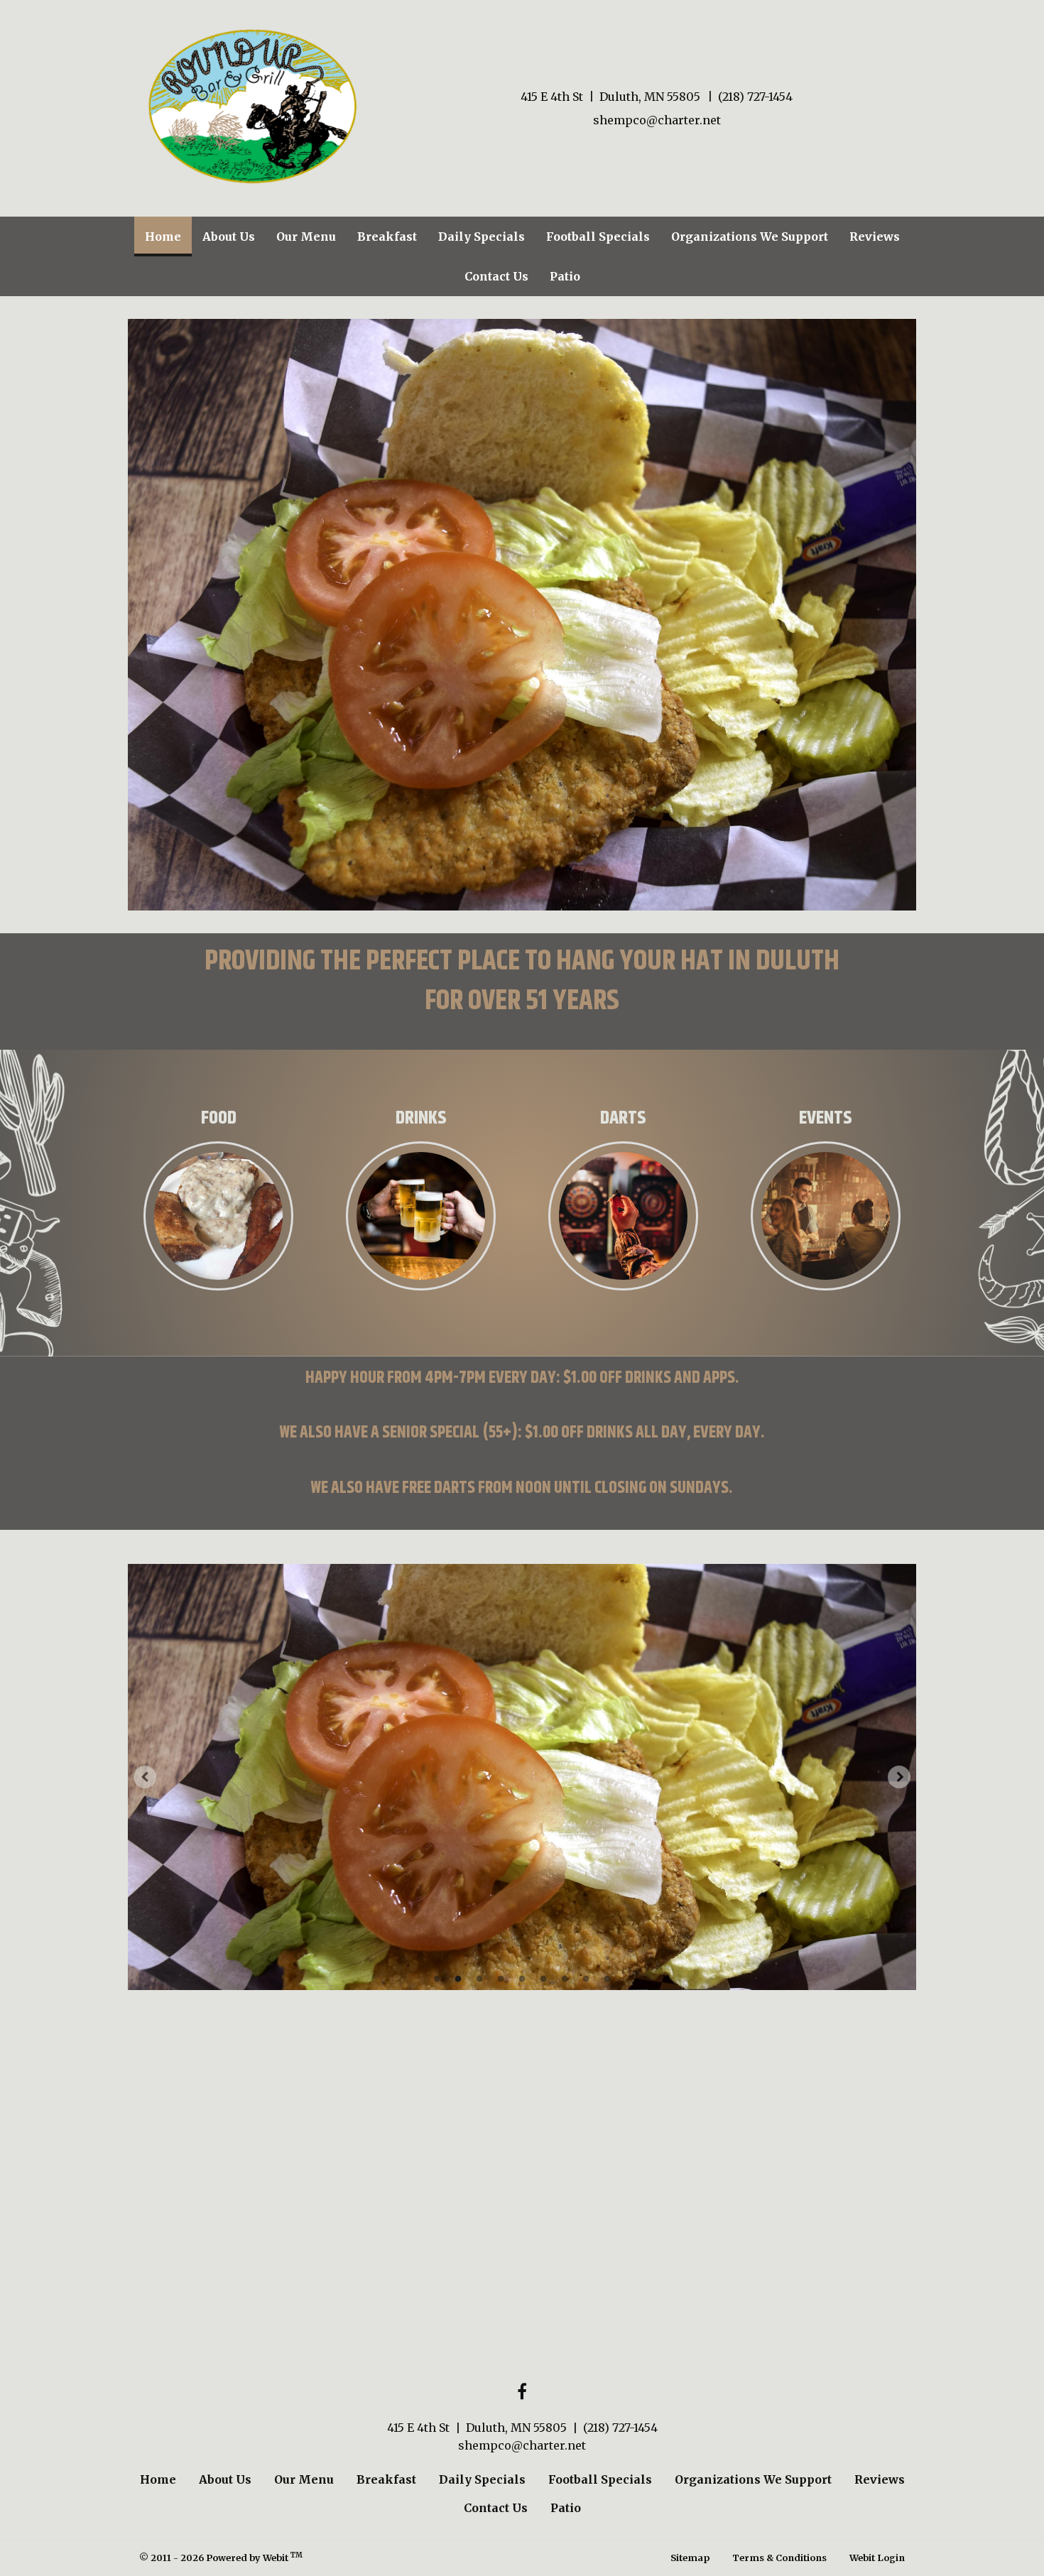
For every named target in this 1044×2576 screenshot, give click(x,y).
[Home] (252, 106)
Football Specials (598, 237)
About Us (229, 237)
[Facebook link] (522, 2392)
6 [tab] (543, 1978)
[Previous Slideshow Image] (145, 1777)
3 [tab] (479, 1978)
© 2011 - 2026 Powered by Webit (221, 2557)
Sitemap (690, 2558)
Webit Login (877, 2558)
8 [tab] (586, 1978)
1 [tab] (437, 1978)
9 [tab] (607, 1978)
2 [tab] (458, 1978)
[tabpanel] (522, 1777)
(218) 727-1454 (755, 97)
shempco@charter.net (657, 120)
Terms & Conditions (779, 2558)
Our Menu (306, 237)
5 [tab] (522, 1978)
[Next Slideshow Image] (899, 1777)
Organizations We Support (750, 237)
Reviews (875, 237)
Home (168, 236)
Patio (565, 276)
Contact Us (496, 276)
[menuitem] (163, 237)
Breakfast (387, 237)
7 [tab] (565, 1978)
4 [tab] (501, 1978)
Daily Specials (482, 237)
